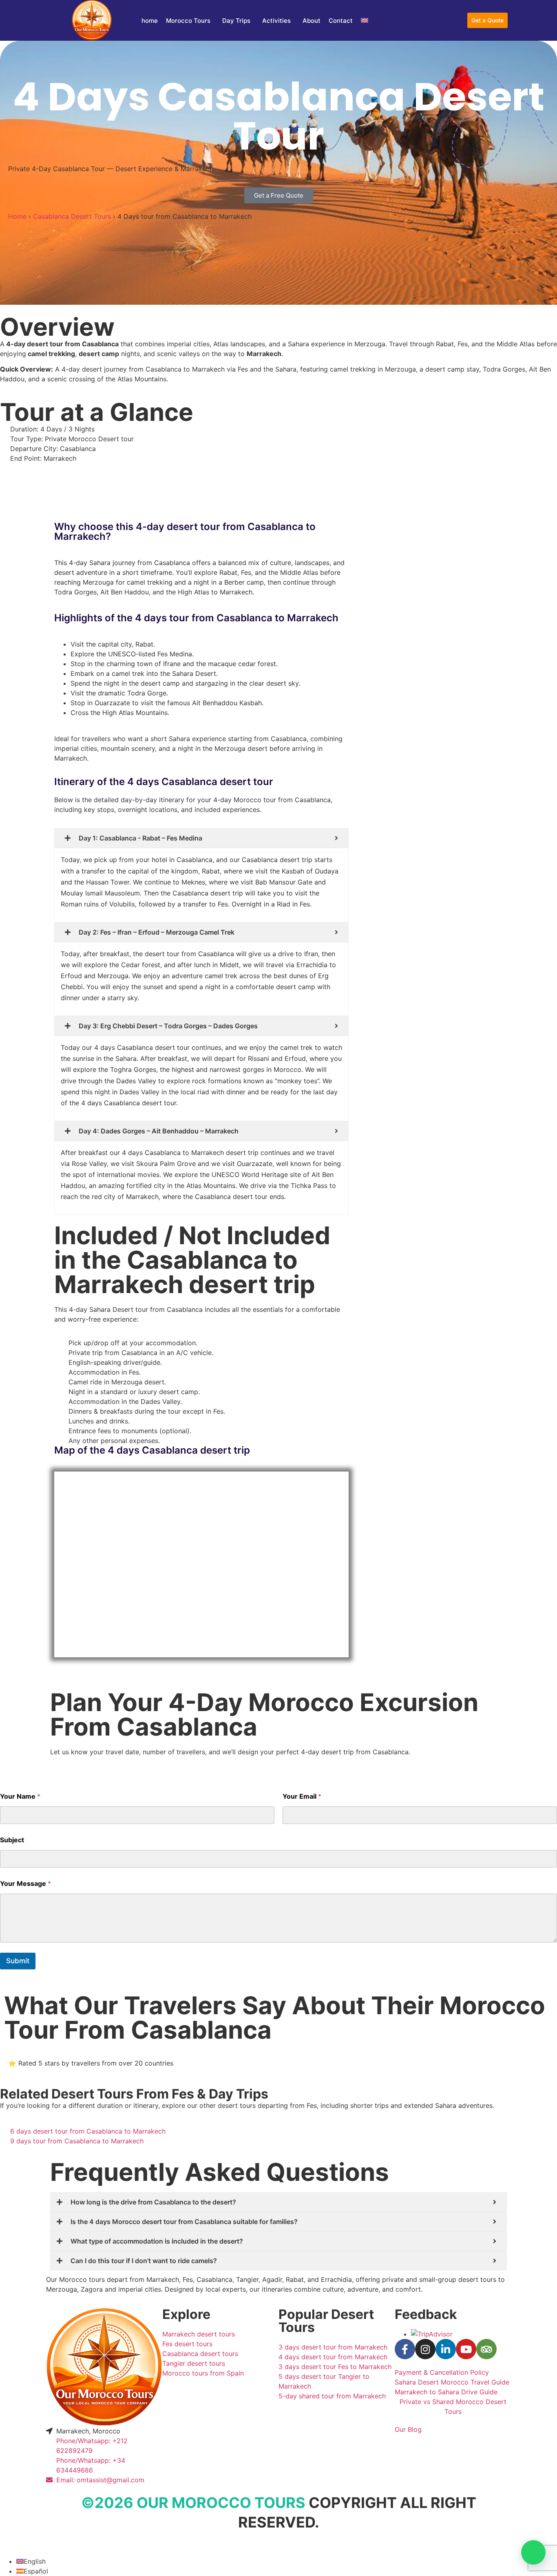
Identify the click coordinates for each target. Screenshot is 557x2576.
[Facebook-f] (405, 2349)
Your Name (20, 1796)
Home (17, 216)
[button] (533, 2552)
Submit (18, 1961)
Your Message (25, 1884)
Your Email (302, 1796)
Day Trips (236, 21)
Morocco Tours (188, 21)
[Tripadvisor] (486, 2349)
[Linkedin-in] (446, 2349)
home (150, 21)
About (312, 21)
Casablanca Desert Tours (72, 216)
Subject (12, 1840)
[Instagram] (425, 2349)
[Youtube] (466, 2349)
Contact (341, 21)
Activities (276, 21)
